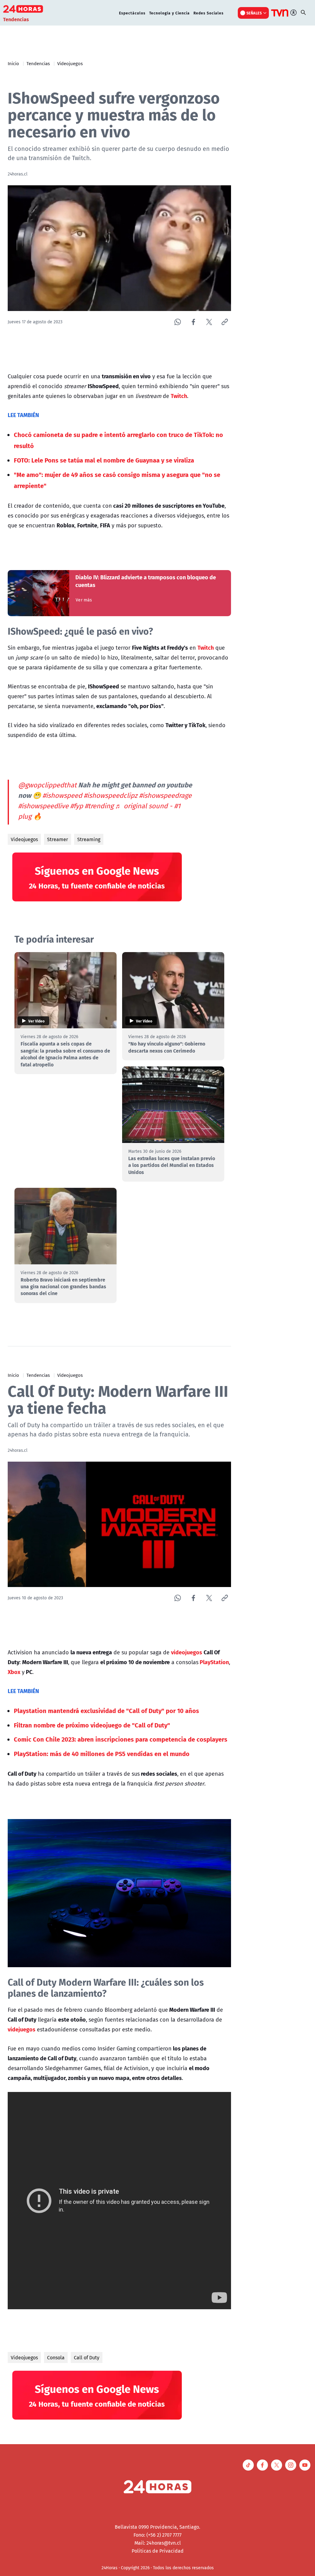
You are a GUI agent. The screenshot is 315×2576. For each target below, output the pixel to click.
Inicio (13, 63)
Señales (254, 13)
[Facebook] (193, 322)
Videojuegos (70, 63)
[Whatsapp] (178, 322)
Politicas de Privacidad (158, 2551)
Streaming (89, 839)
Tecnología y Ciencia (169, 13)
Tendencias (38, 63)
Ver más (84, 600)
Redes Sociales (209, 13)
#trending (99, 806)
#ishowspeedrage (165, 795)
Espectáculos (132, 13)
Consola (56, 2357)
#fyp (77, 806)
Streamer (58, 839)
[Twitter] (209, 322)
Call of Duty (87, 2357)
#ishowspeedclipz (111, 795)
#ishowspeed (62, 795)
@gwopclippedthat (47, 785)
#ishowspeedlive (43, 806)
